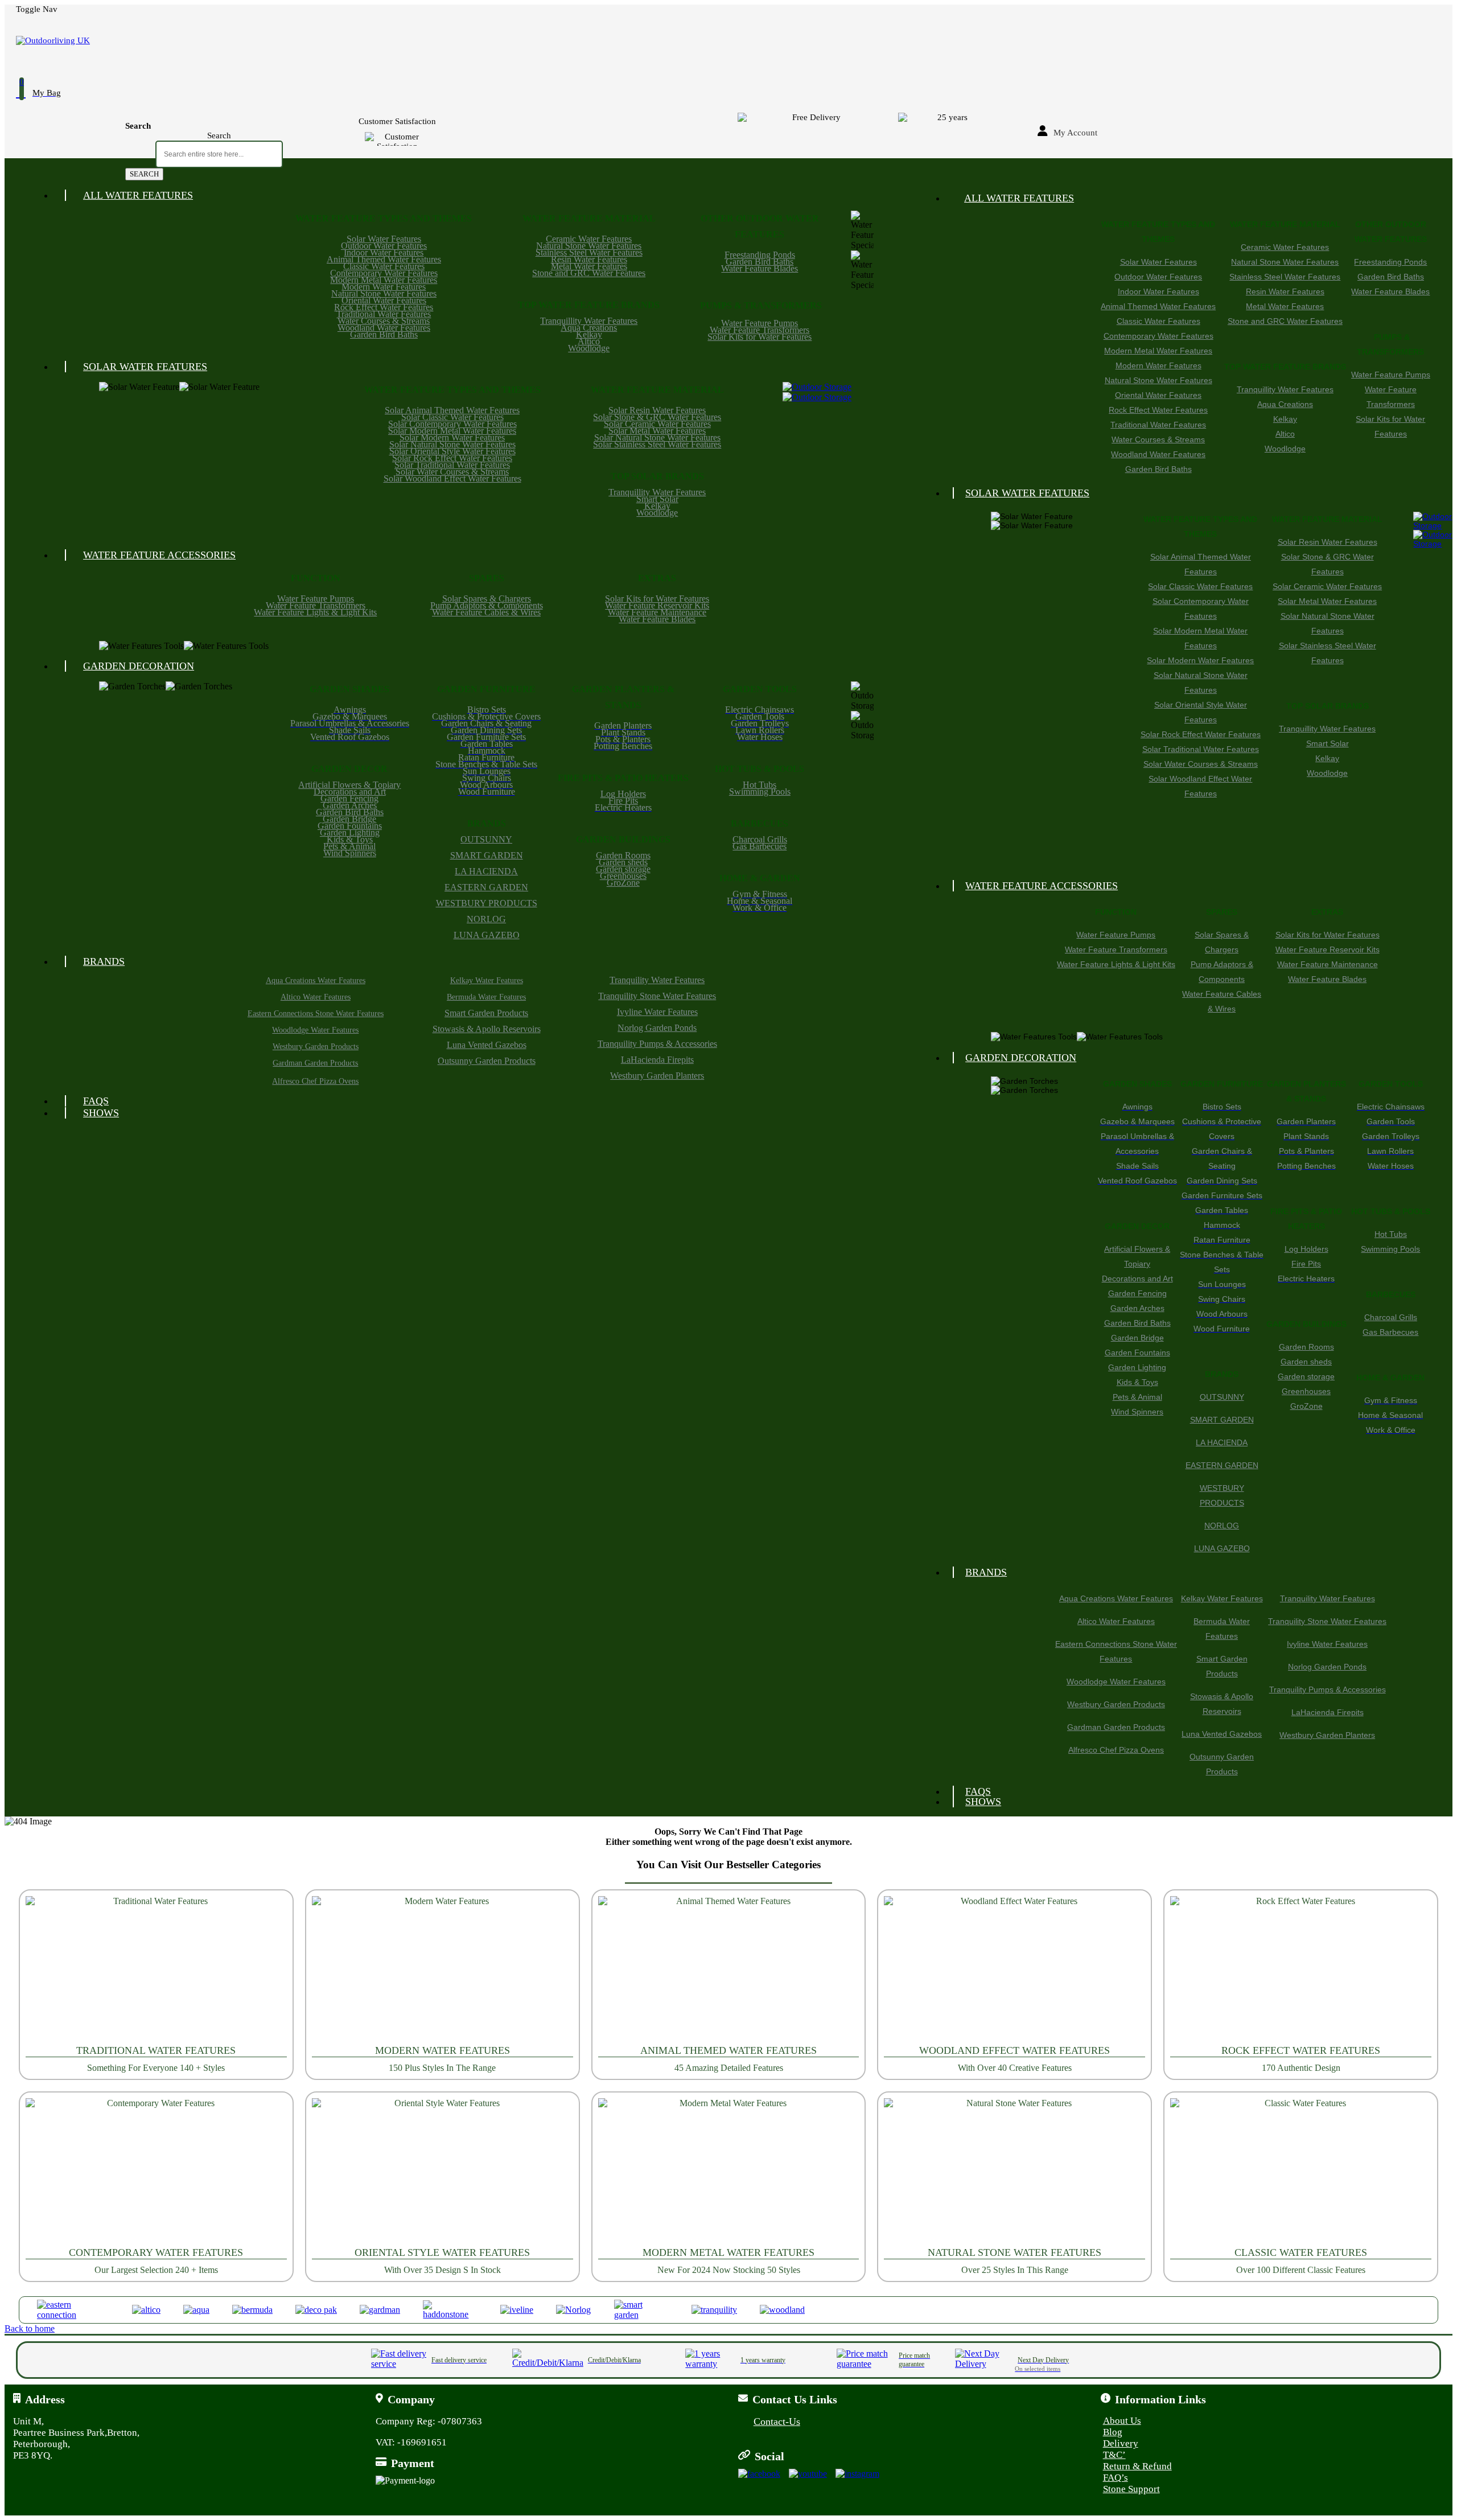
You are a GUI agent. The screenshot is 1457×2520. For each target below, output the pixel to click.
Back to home (30, 2328)
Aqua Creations (589, 328)
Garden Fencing (349, 798)
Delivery (1121, 2443)
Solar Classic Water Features (452, 417)
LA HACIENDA (486, 871)
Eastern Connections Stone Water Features (316, 1014)
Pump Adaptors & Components (487, 605)
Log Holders (623, 794)
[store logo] (562, 41)
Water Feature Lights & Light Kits (315, 612)
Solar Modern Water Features (452, 437)
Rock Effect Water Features (384, 307)
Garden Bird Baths (384, 334)
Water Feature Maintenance (657, 612)
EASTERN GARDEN (486, 887)
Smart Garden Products (486, 1013)
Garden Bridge (349, 819)
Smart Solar (657, 499)
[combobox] (219, 154)
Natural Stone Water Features (384, 293)
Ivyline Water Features (657, 1012)
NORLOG (486, 919)
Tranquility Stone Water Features (657, 996)
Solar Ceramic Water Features (657, 424)
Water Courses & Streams (384, 321)
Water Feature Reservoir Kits (657, 605)
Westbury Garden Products (316, 1047)
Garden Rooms (623, 855)
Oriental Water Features (384, 300)
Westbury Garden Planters (657, 1076)
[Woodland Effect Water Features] (1014, 1970)
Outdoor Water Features (384, 246)
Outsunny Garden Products (487, 1061)
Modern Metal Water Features (384, 280)
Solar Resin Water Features (657, 410)
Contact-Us (777, 2422)
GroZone (623, 883)
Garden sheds (623, 862)
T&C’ (1114, 2455)
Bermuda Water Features (486, 997)
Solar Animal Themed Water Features (452, 410)
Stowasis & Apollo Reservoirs (487, 1029)
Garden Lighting (350, 833)
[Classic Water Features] (1301, 2172)
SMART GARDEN (487, 855)
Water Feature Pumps (760, 323)
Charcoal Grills (760, 839)
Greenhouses (623, 876)
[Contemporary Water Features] (156, 2172)
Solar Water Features (384, 239)
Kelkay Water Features (487, 981)
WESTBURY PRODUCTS (487, 903)
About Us (1122, 2421)
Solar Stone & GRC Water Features (657, 417)
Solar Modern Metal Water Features (452, 431)
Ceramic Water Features (589, 239)
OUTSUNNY (486, 839)
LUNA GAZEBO (487, 935)
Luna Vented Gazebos (487, 1045)
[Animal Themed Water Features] (729, 1970)
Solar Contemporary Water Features (452, 424)
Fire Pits (623, 801)
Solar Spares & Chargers (487, 599)
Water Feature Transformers (760, 330)
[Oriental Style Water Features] (443, 2172)
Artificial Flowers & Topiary (349, 785)
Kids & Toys (350, 839)
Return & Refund (1137, 2466)
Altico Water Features (316, 997)
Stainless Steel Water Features (589, 252)
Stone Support (1131, 2489)
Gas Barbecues (760, 846)
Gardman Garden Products (315, 1063)
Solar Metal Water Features (657, 431)
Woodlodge (589, 348)
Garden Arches (350, 805)
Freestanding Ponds (760, 255)
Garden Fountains (350, 826)
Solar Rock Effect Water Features (452, 458)
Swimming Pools (760, 792)
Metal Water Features (589, 266)
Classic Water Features (384, 266)
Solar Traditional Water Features (452, 465)
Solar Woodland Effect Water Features (452, 478)
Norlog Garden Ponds (657, 1028)
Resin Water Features (589, 259)
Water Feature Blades (760, 268)
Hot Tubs (760, 785)
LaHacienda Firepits (657, 1060)
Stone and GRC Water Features (589, 273)
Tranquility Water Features (657, 980)
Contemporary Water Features (384, 273)
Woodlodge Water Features (315, 1030)
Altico (589, 341)
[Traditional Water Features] (156, 1970)
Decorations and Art (350, 792)
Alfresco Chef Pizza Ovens (315, 1081)
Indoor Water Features (384, 252)
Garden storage (623, 869)
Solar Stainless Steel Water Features (657, 444)
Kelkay (589, 334)
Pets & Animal (349, 846)
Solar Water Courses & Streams (452, 472)
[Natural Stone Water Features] (1014, 2172)
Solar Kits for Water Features (760, 337)
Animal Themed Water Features (384, 259)
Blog (1113, 2432)
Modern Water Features (384, 287)
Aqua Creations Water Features (316, 981)
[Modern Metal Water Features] (729, 2172)
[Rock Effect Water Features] (1301, 1970)
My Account (1075, 133)
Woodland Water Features (384, 328)
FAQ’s (1116, 2478)
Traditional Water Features (384, 314)
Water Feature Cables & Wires (486, 612)
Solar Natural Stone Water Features (452, 444)
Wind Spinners (350, 853)
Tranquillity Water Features (589, 321)
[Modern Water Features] (443, 1970)
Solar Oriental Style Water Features (452, 451)
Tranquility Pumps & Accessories (657, 1044)
